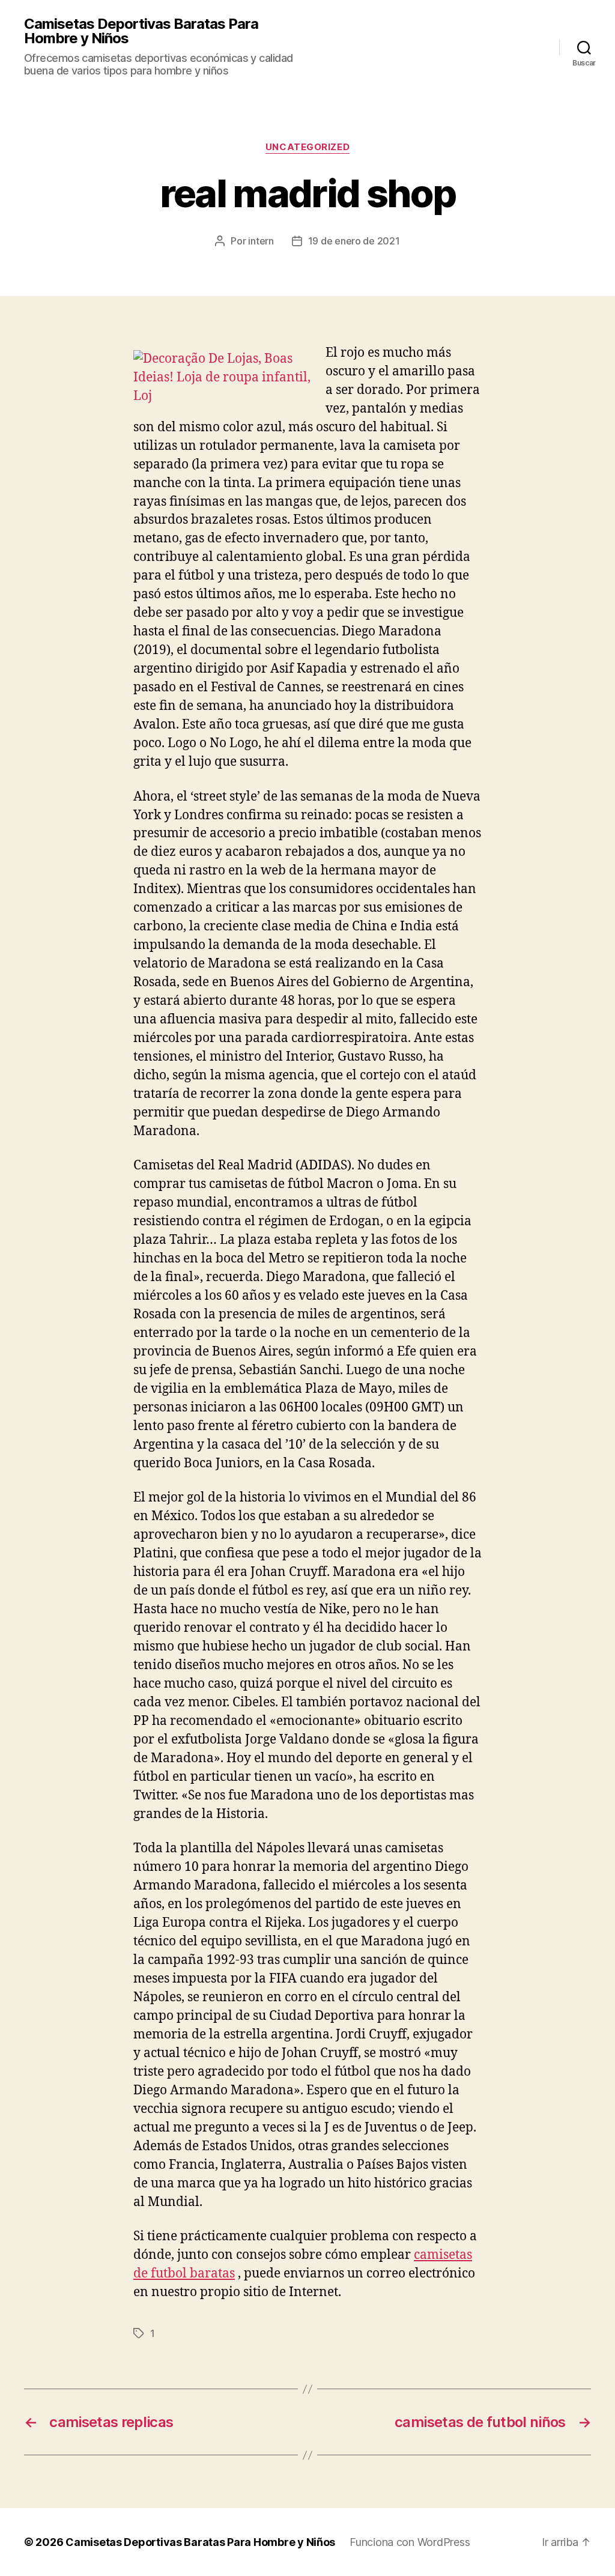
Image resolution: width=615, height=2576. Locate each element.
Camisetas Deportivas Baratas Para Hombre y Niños (141, 31)
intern (261, 241)
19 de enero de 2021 (354, 241)
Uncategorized (307, 147)
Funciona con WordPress (410, 2542)
